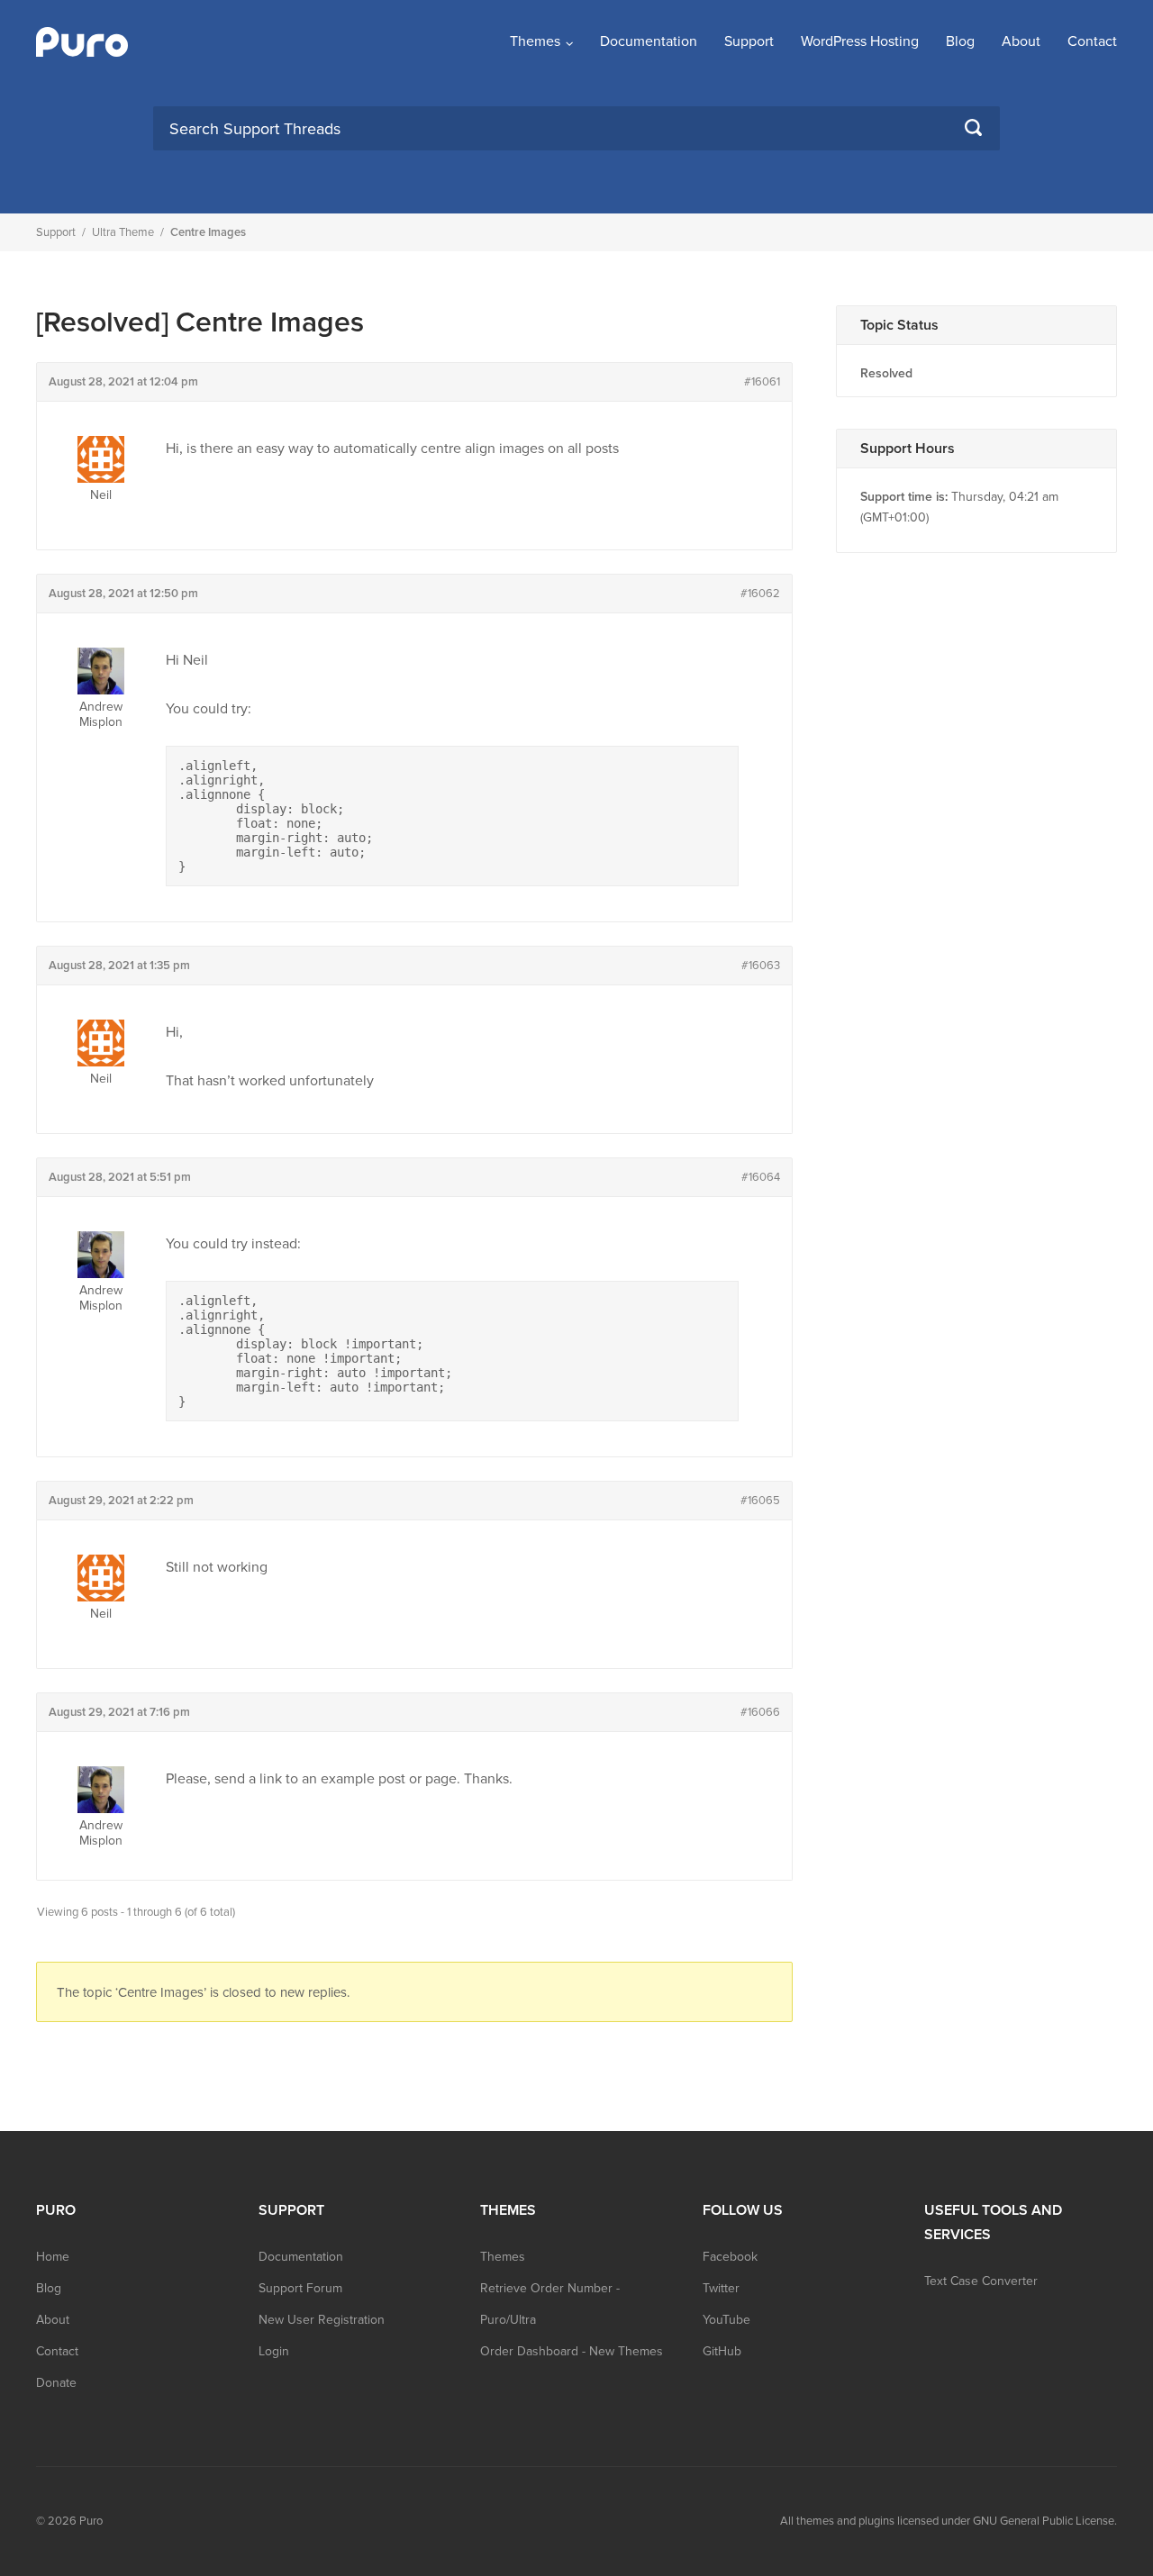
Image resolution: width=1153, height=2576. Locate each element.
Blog (960, 41)
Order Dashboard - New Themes (572, 2351)
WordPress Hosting (860, 41)
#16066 (760, 1712)
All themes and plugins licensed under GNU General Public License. (949, 2521)
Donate (56, 2383)
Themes (535, 41)
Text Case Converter (981, 2281)
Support (749, 41)
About (1021, 41)
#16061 (762, 382)
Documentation (649, 41)
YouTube (726, 2320)
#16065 (760, 1501)
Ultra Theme (123, 232)
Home (53, 2257)
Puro (91, 2521)
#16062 (760, 594)
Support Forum (300, 2288)
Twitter (721, 2288)
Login (274, 2351)
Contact (1092, 41)
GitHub (722, 2351)
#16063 (761, 966)
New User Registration (322, 2320)
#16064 (761, 1177)
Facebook (730, 2257)
